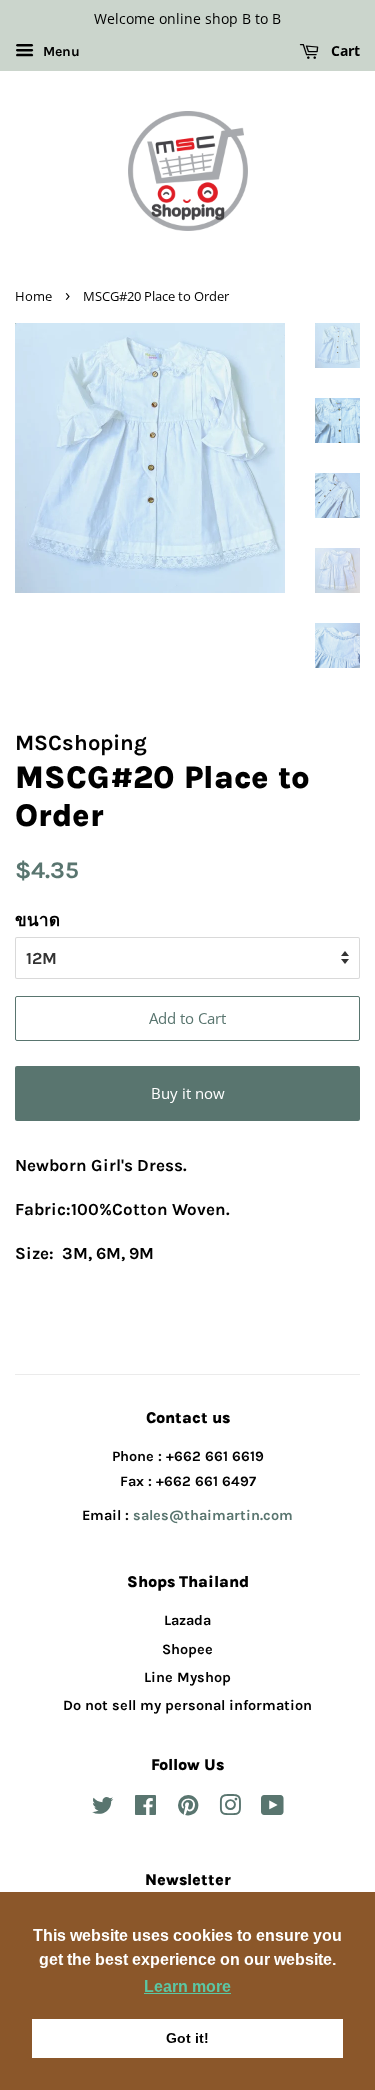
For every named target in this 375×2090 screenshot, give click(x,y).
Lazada (187, 1620)
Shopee (187, 1649)
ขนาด (37, 920)
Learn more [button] (187, 1986)
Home (33, 296)
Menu (59, 51)
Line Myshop (187, 1677)
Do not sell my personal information (187, 1705)
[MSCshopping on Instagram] (230, 1809)
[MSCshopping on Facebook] (145, 1809)
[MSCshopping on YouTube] (272, 1809)
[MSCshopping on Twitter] (103, 1809)
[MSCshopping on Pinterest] (188, 1809)
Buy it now (188, 1093)
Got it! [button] (187, 2038)
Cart (343, 50)
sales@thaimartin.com (213, 1515)
